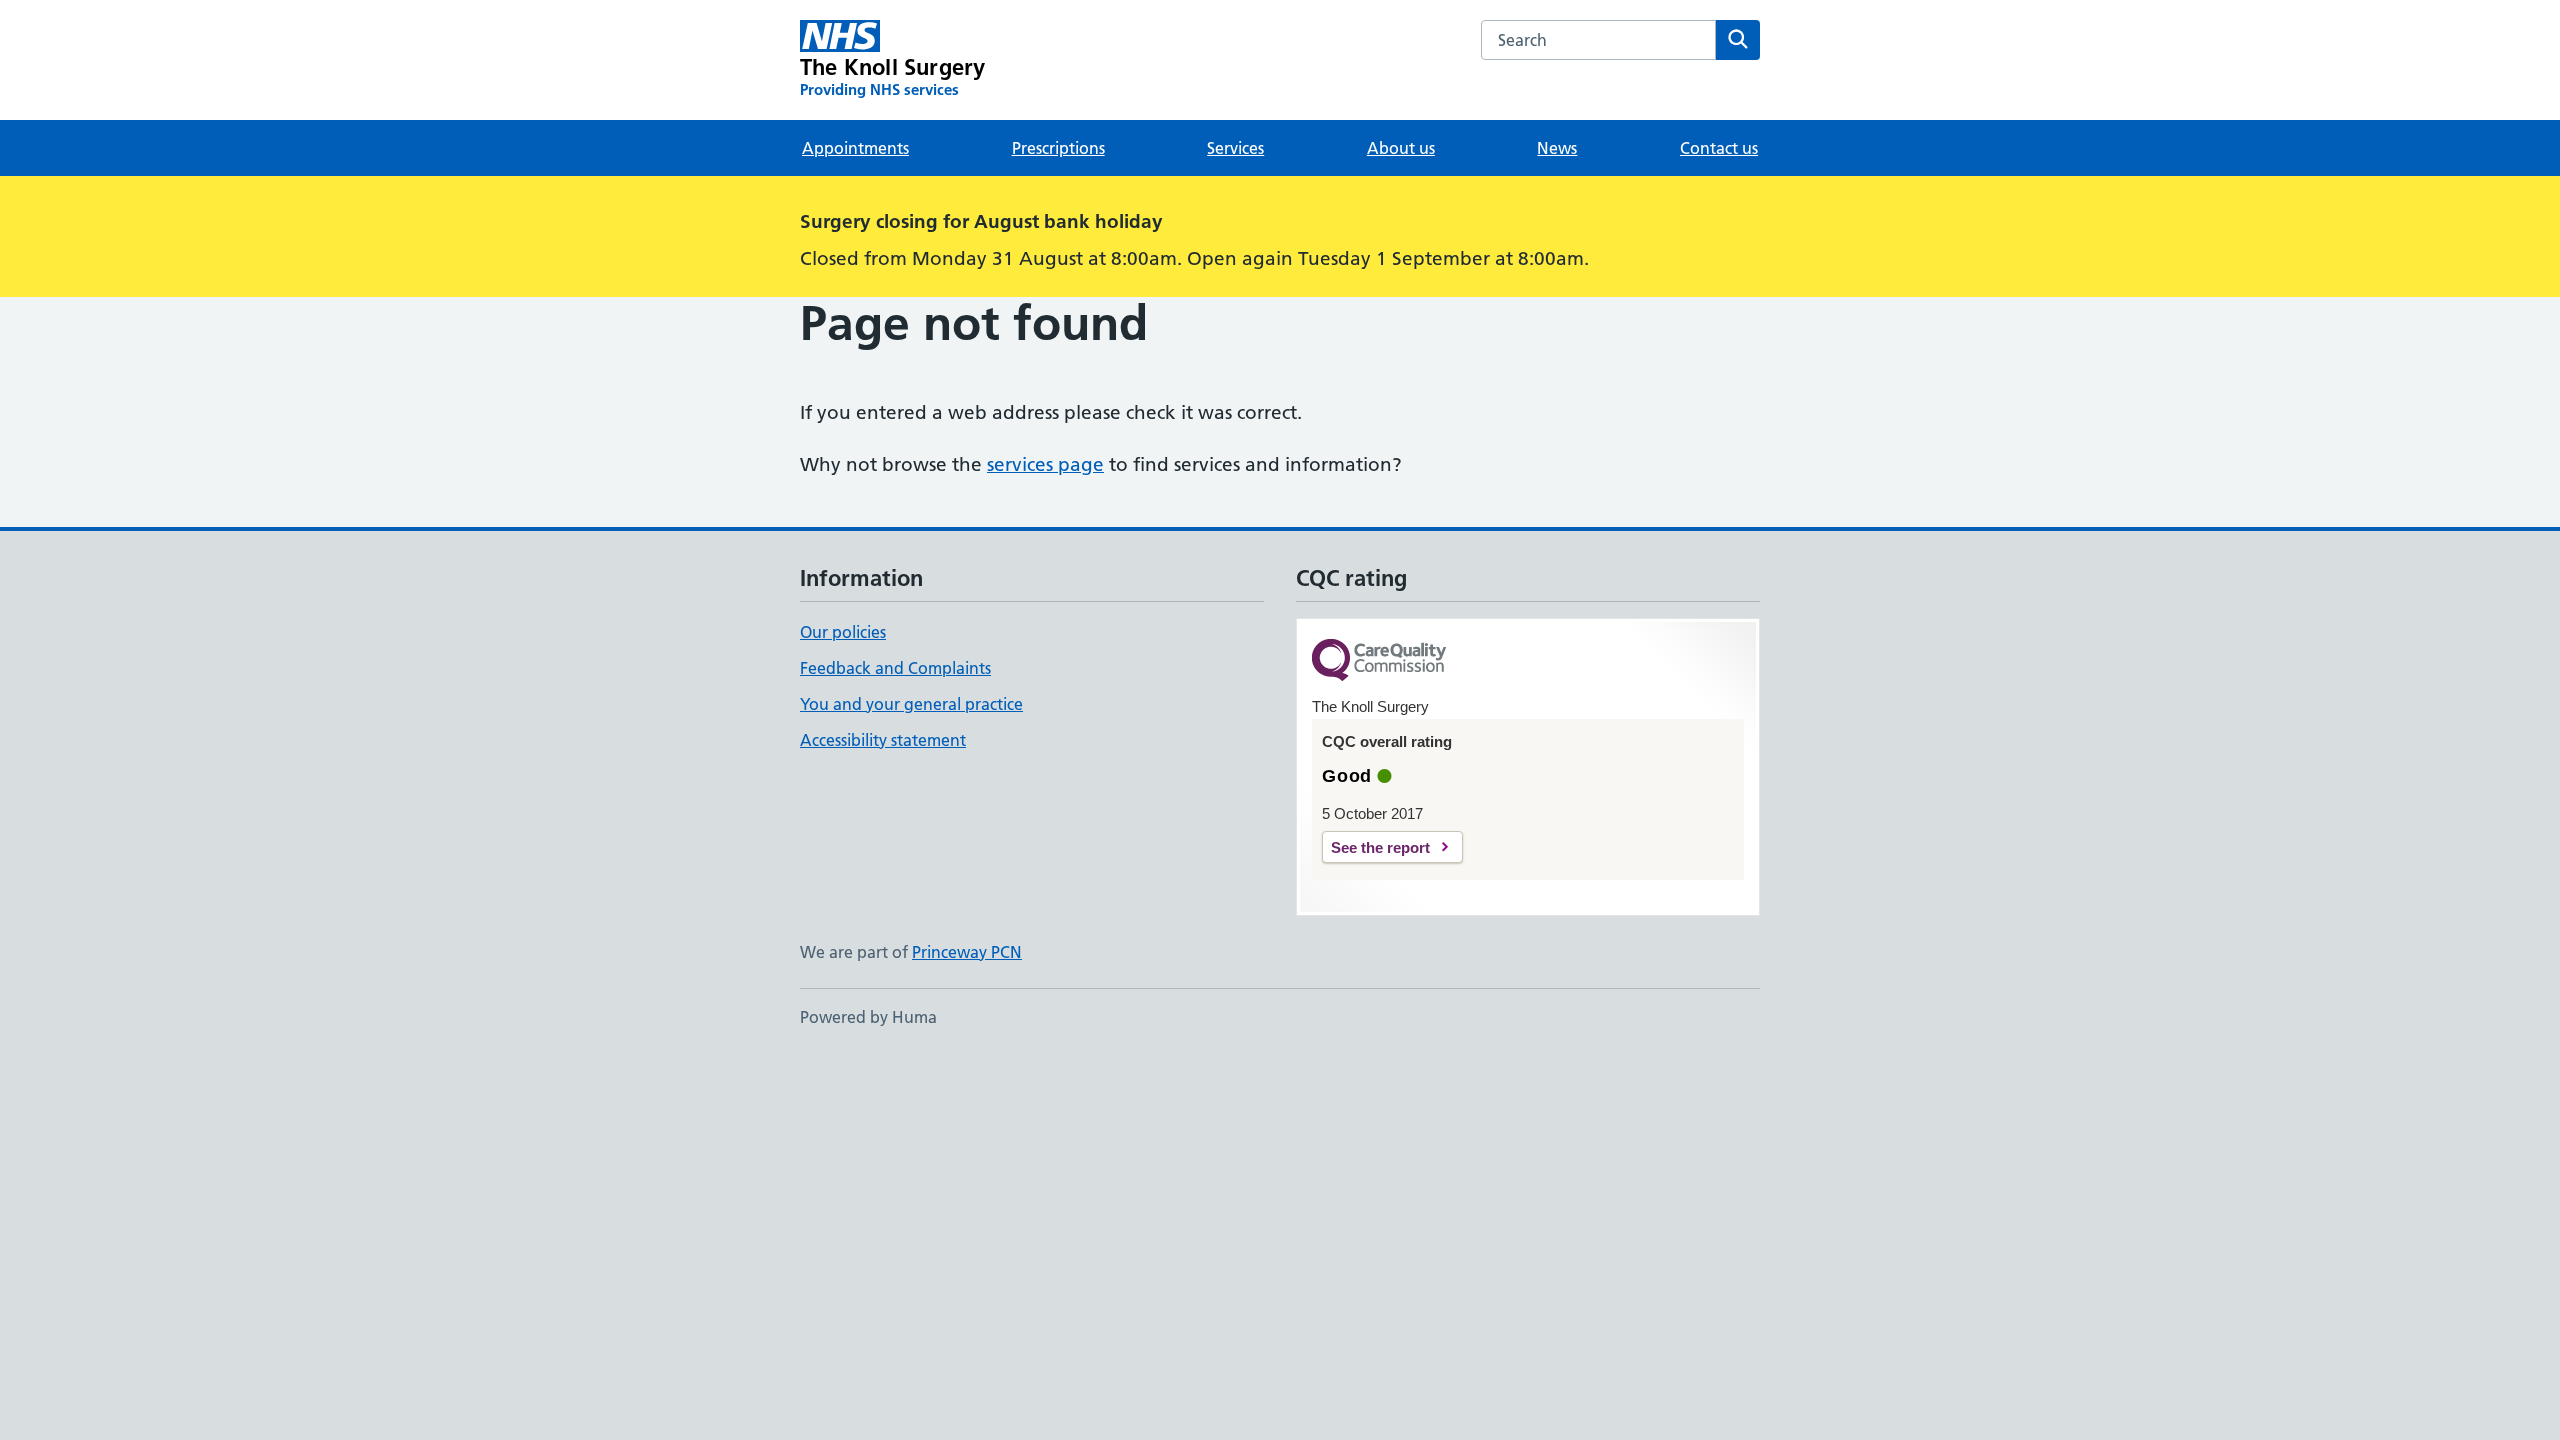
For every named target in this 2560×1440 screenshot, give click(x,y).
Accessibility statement (883, 740)
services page (1045, 464)
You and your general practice (911, 704)
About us (1401, 148)
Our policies (843, 632)
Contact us (1719, 148)
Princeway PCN (967, 952)
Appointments (855, 148)
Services (1235, 148)
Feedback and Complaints (895, 668)
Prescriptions (1058, 148)
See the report (1380, 847)
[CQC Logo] (1379, 661)
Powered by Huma (868, 1017)
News (1557, 148)
